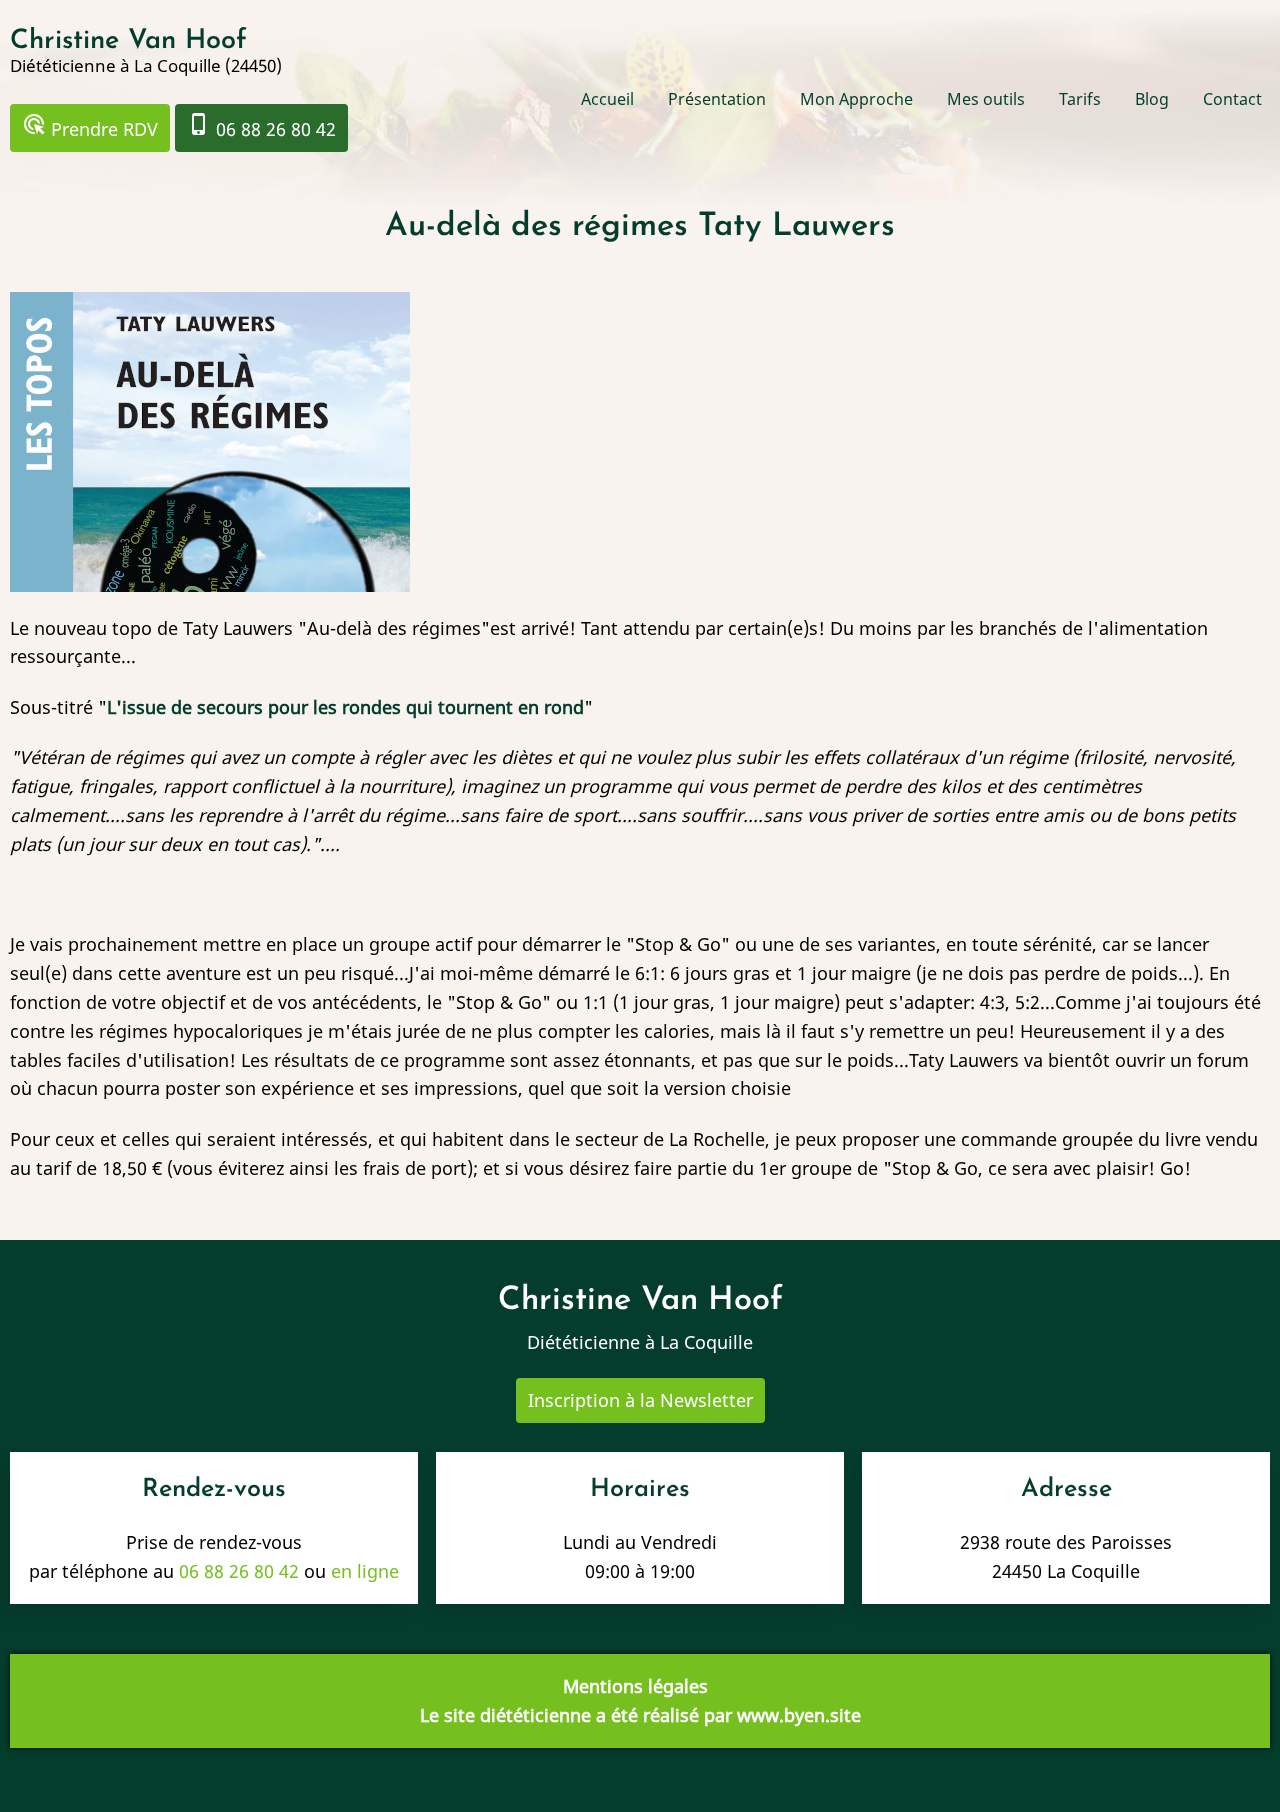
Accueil (607, 99)
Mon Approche (856, 99)
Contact (1232, 99)
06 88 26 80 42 (261, 126)
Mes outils (986, 99)
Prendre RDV (90, 126)
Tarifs (1080, 99)
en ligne (365, 1571)
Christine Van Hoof (128, 41)
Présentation (717, 99)
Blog (1152, 99)
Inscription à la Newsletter (640, 1400)
